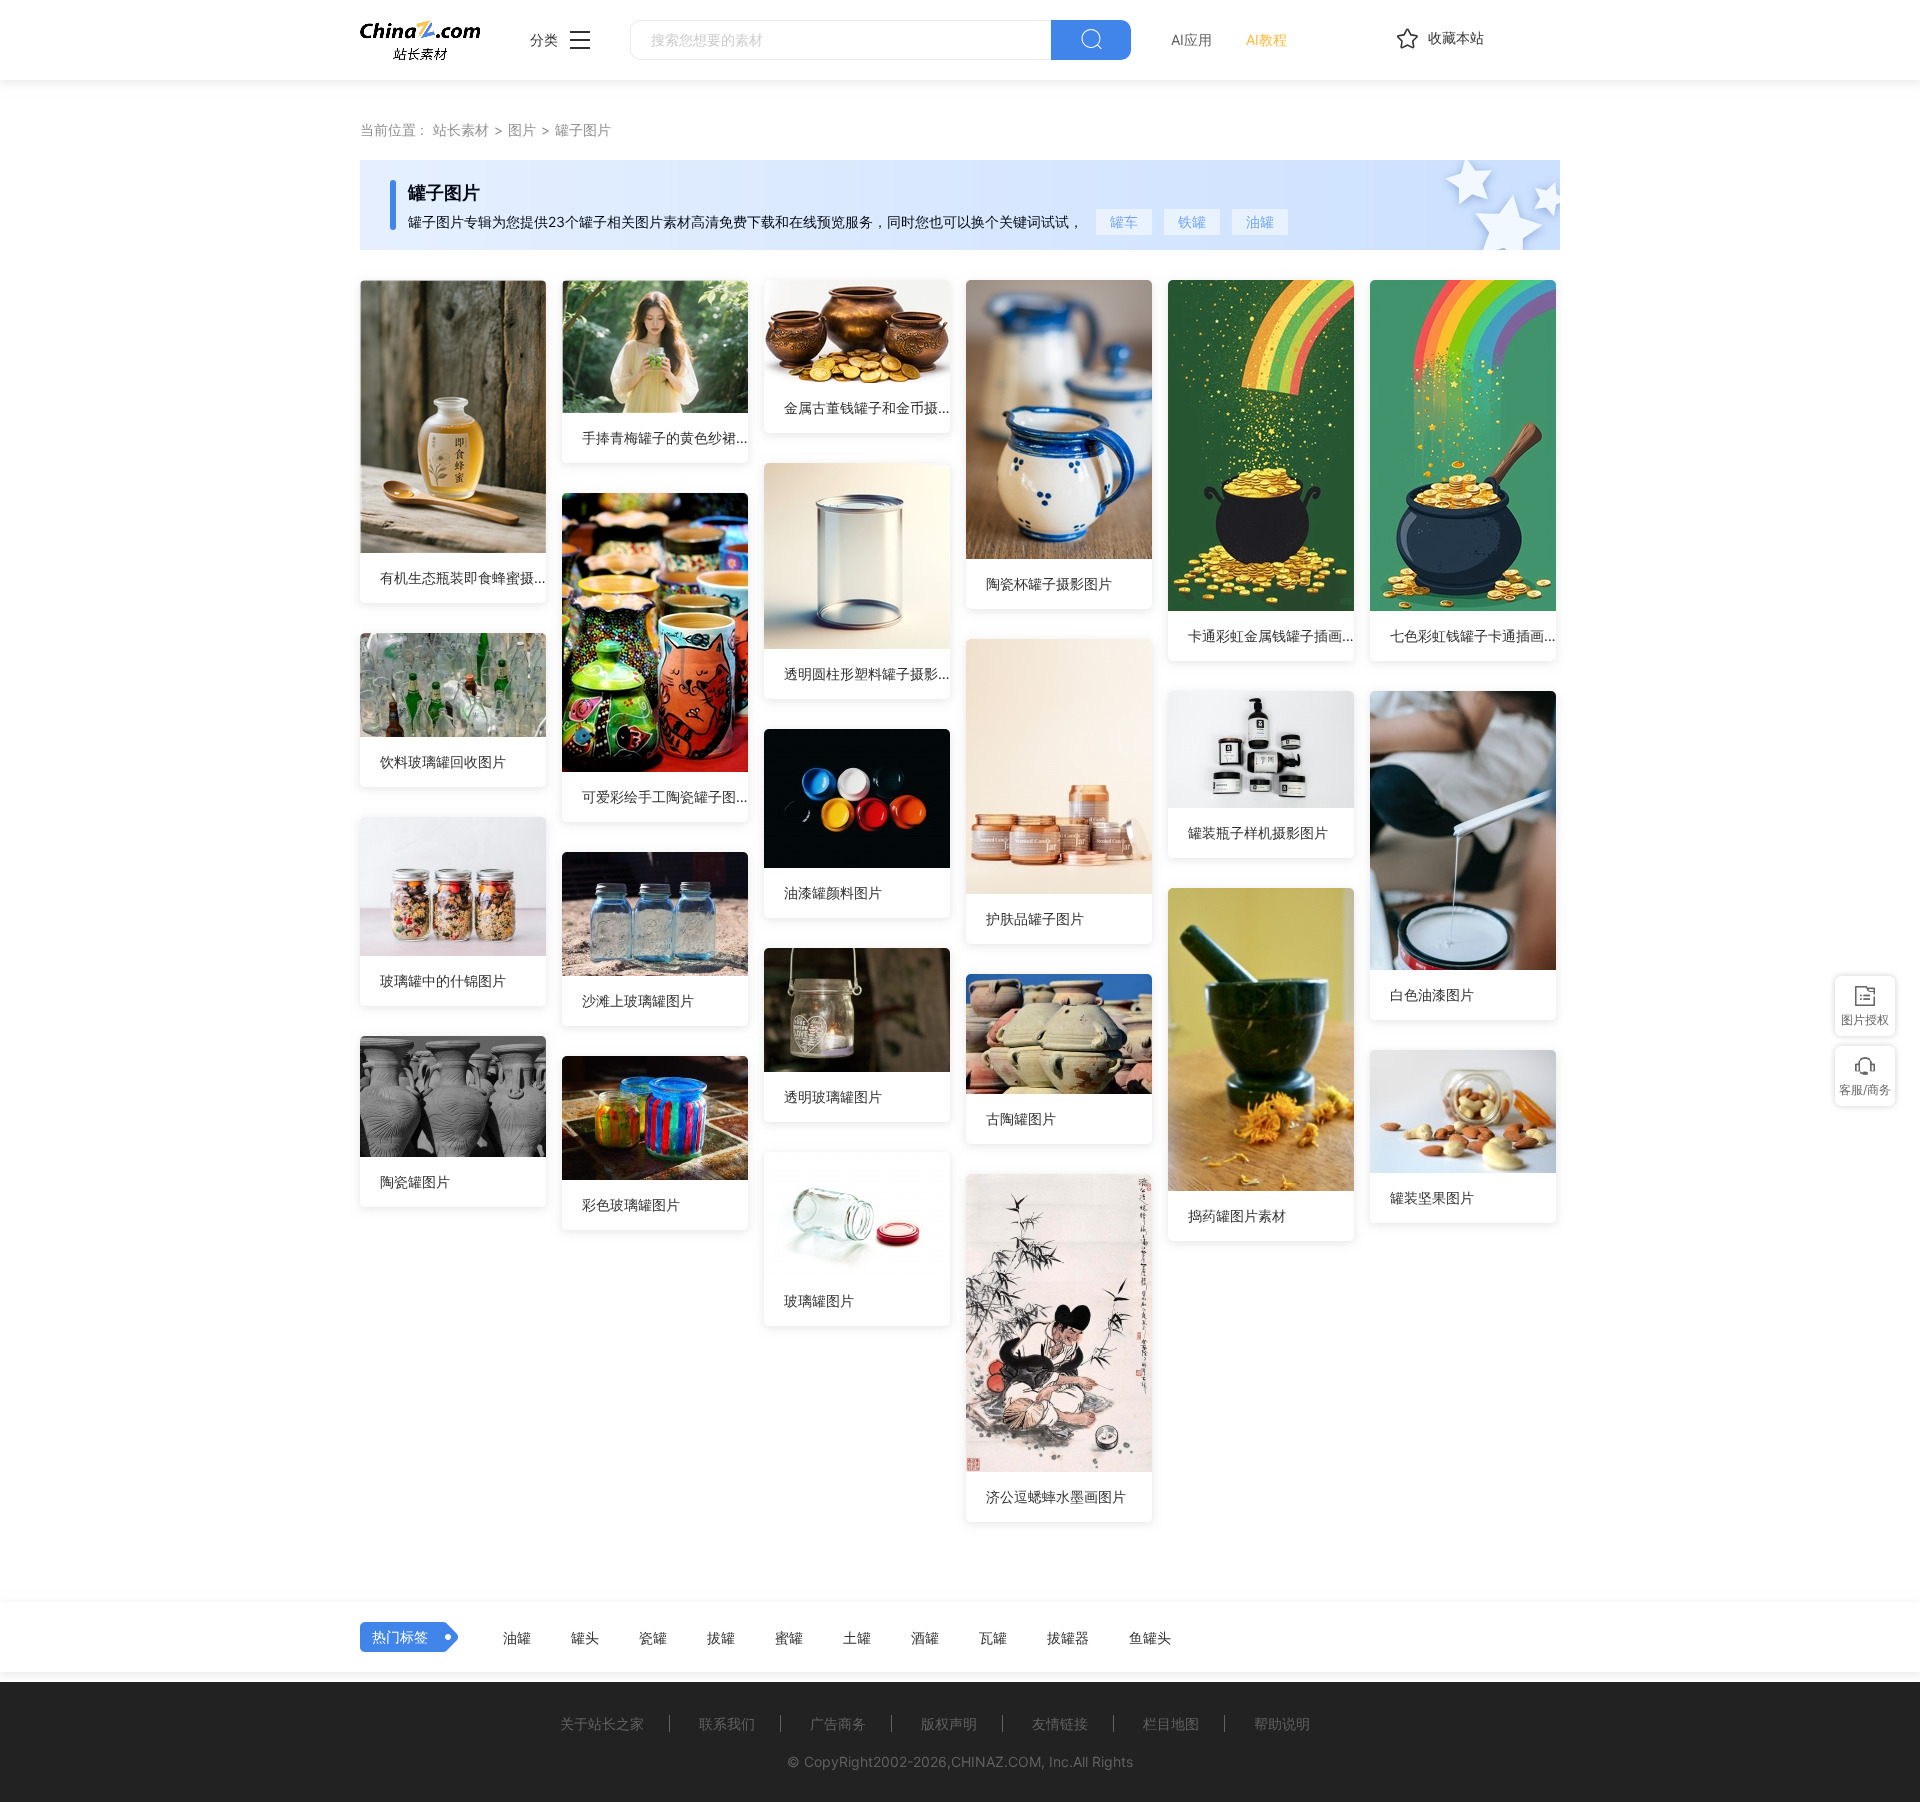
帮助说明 (1282, 1723)
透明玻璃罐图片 (833, 1096)
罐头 (585, 1638)
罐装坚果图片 (1432, 1197)
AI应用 (1191, 39)
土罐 (857, 1638)
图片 (522, 129)
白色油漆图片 (1432, 994)
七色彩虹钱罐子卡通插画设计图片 (1473, 635)
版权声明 (949, 1723)
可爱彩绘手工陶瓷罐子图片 (665, 796)
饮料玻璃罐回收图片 (443, 761)
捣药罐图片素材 (1237, 1215)
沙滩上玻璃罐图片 (638, 1000)
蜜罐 (789, 1638)
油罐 (1260, 221)
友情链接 (1060, 1723)
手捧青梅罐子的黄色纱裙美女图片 (665, 437)
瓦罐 (993, 1638)
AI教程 (1266, 39)
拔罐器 (1068, 1638)
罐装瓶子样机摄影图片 (1258, 832)
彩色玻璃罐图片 (631, 1204)
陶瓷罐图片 (415, 1181)
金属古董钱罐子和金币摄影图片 (867, 407)
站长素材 (461, 129)
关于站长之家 (602, 1723)
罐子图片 (583, 129)
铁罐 (1192, 221)
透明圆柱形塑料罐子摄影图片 (867, 673)
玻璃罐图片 (819, 1300)
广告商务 (838, 1723)
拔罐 (721, 1638)
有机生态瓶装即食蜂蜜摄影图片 (463, 577)
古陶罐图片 (1021, 1118)
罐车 (1124, 221)
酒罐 (925, 1638)
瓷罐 (653, 1638)
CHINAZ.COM (996, 1761)
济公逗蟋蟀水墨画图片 (1056, 1496)
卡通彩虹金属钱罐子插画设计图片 (1271, 635)
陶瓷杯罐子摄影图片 (1049, 583)
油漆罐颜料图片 (833, 892)
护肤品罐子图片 (1035, 918)
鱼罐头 (1150, 1638)
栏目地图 (1171, 1723)
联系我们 (727, 1723)
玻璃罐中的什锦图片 (443, 980)
